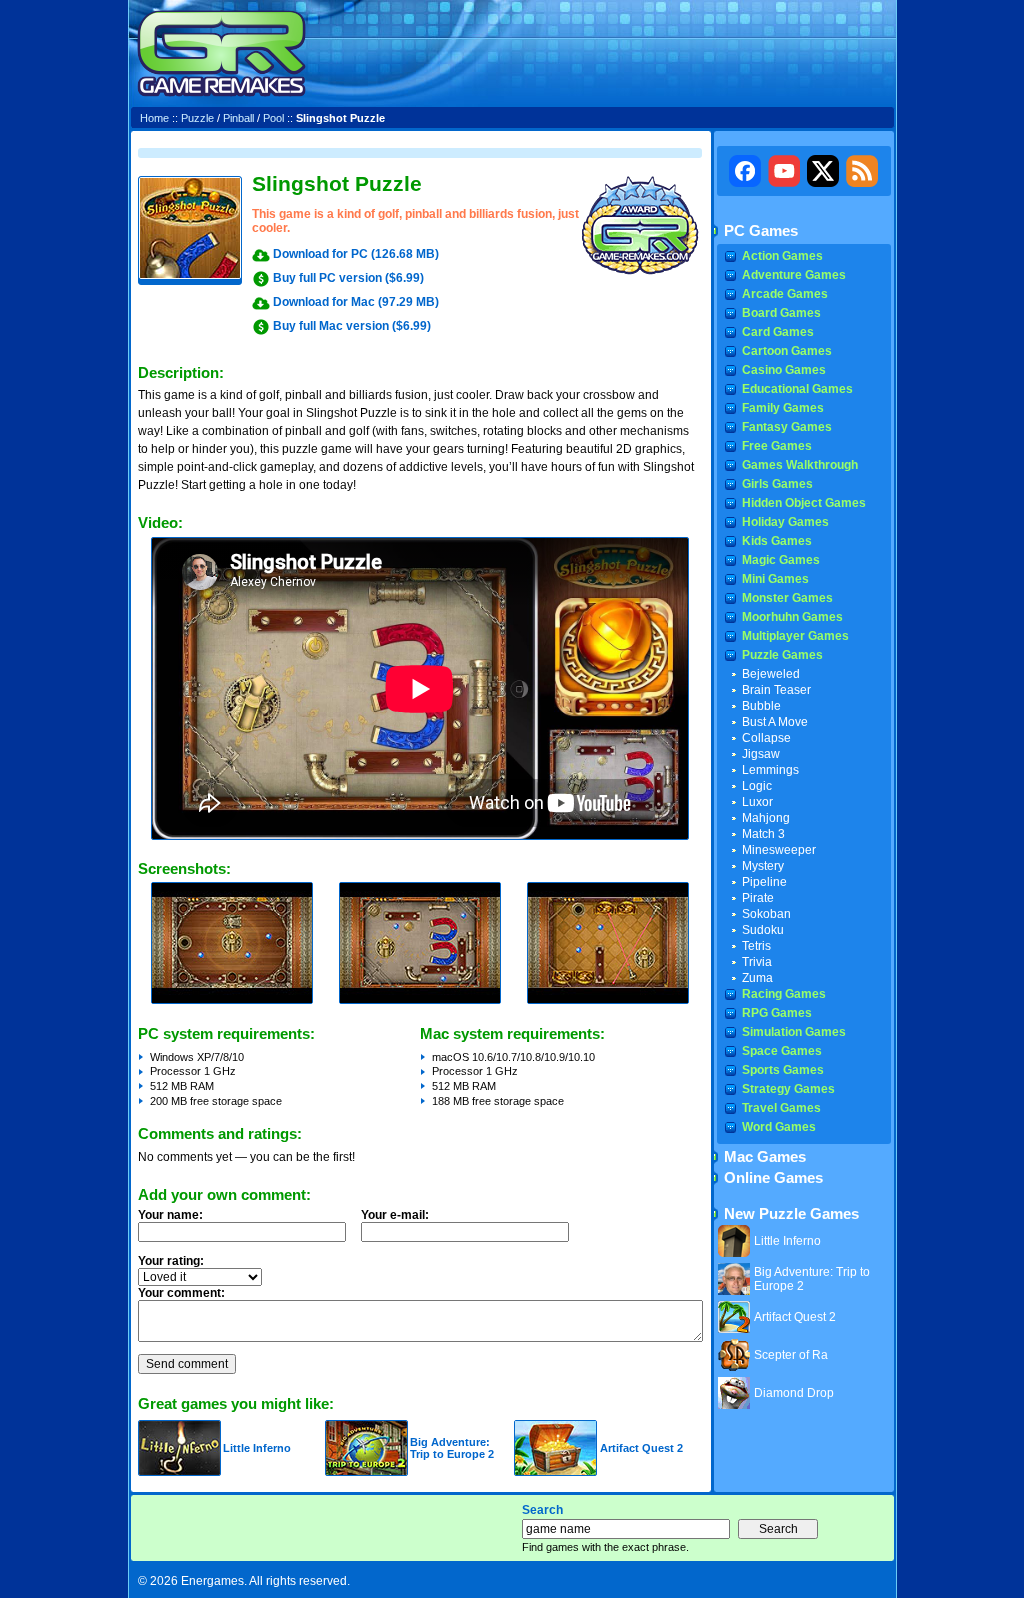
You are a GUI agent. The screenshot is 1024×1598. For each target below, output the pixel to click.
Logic (757, 786)
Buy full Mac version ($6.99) (352, 326)
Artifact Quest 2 (641, 1448)
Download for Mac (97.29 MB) (356, 302)
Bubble (761, 706)
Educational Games (797, 389)
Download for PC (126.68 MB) (356, 254)
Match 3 (763, 834)
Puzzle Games (782, 655)
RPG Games (777, 1013)
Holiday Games (785, 522)
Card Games (778, 332)
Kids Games (777, 541)
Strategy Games (788, 1089)
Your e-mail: (395, 1215)
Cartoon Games (787, 351)
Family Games (783, 408)
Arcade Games (785, 294)
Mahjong (766, 818)
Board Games (781, 313)
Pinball (238, 118)
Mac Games (765, 1157)
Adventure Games (794, 275)
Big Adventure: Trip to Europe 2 (452, 1448)
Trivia (757, 962)
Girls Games (777, 484)
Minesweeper (779, 850)
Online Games (773, 1178)
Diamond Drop (794, 1393)
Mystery (763, 866)
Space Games (782, 1051)
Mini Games (775, 579)
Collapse (766, 738)
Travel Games (781, 1108)
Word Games (779, 1127)
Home (154, 118)
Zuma (757, 978)
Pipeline (764, 882)
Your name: (170, 1215)
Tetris (756, 946)
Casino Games (784, 370)
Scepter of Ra (791, 1355)
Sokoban (766, 914)
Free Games (777, 446)
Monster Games (787, 598)
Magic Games (781, 560)
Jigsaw (761, 754)
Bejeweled (771, 674)
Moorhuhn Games (792, 617)
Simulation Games (794, 1032)
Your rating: (171, 1261)
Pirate (758, 898)
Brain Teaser (776, 690)
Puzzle (197, 118)
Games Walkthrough (800, 465)
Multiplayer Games (795, 636)
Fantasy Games (787, 427)
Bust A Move (775, 722)
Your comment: (181, 1293)
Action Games (782, 256)
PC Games (761, 231)
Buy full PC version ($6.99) (348, 278)
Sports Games (783, 1070)
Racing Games (784, 994)
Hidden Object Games (804, 503)
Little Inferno (257, 1448)
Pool (273, 118)
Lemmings (770, 770)
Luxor (757, 802)
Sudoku (763, 930)
